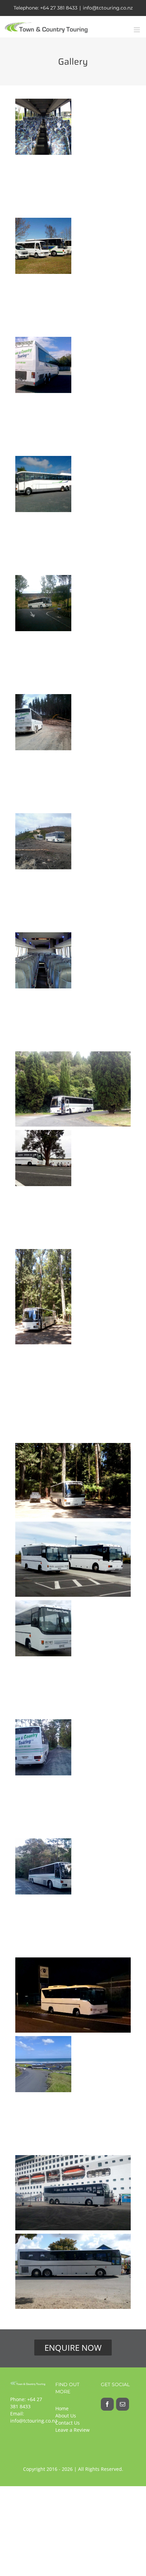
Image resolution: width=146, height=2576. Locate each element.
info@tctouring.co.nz (108, 8)
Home (62, 2408)
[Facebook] (107, 2404)
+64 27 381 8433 (59, 8)
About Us (66, 2416)
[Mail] (123, 2404)
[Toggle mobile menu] (137, 30)
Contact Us (68, 2423)
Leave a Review (72, 2430)
